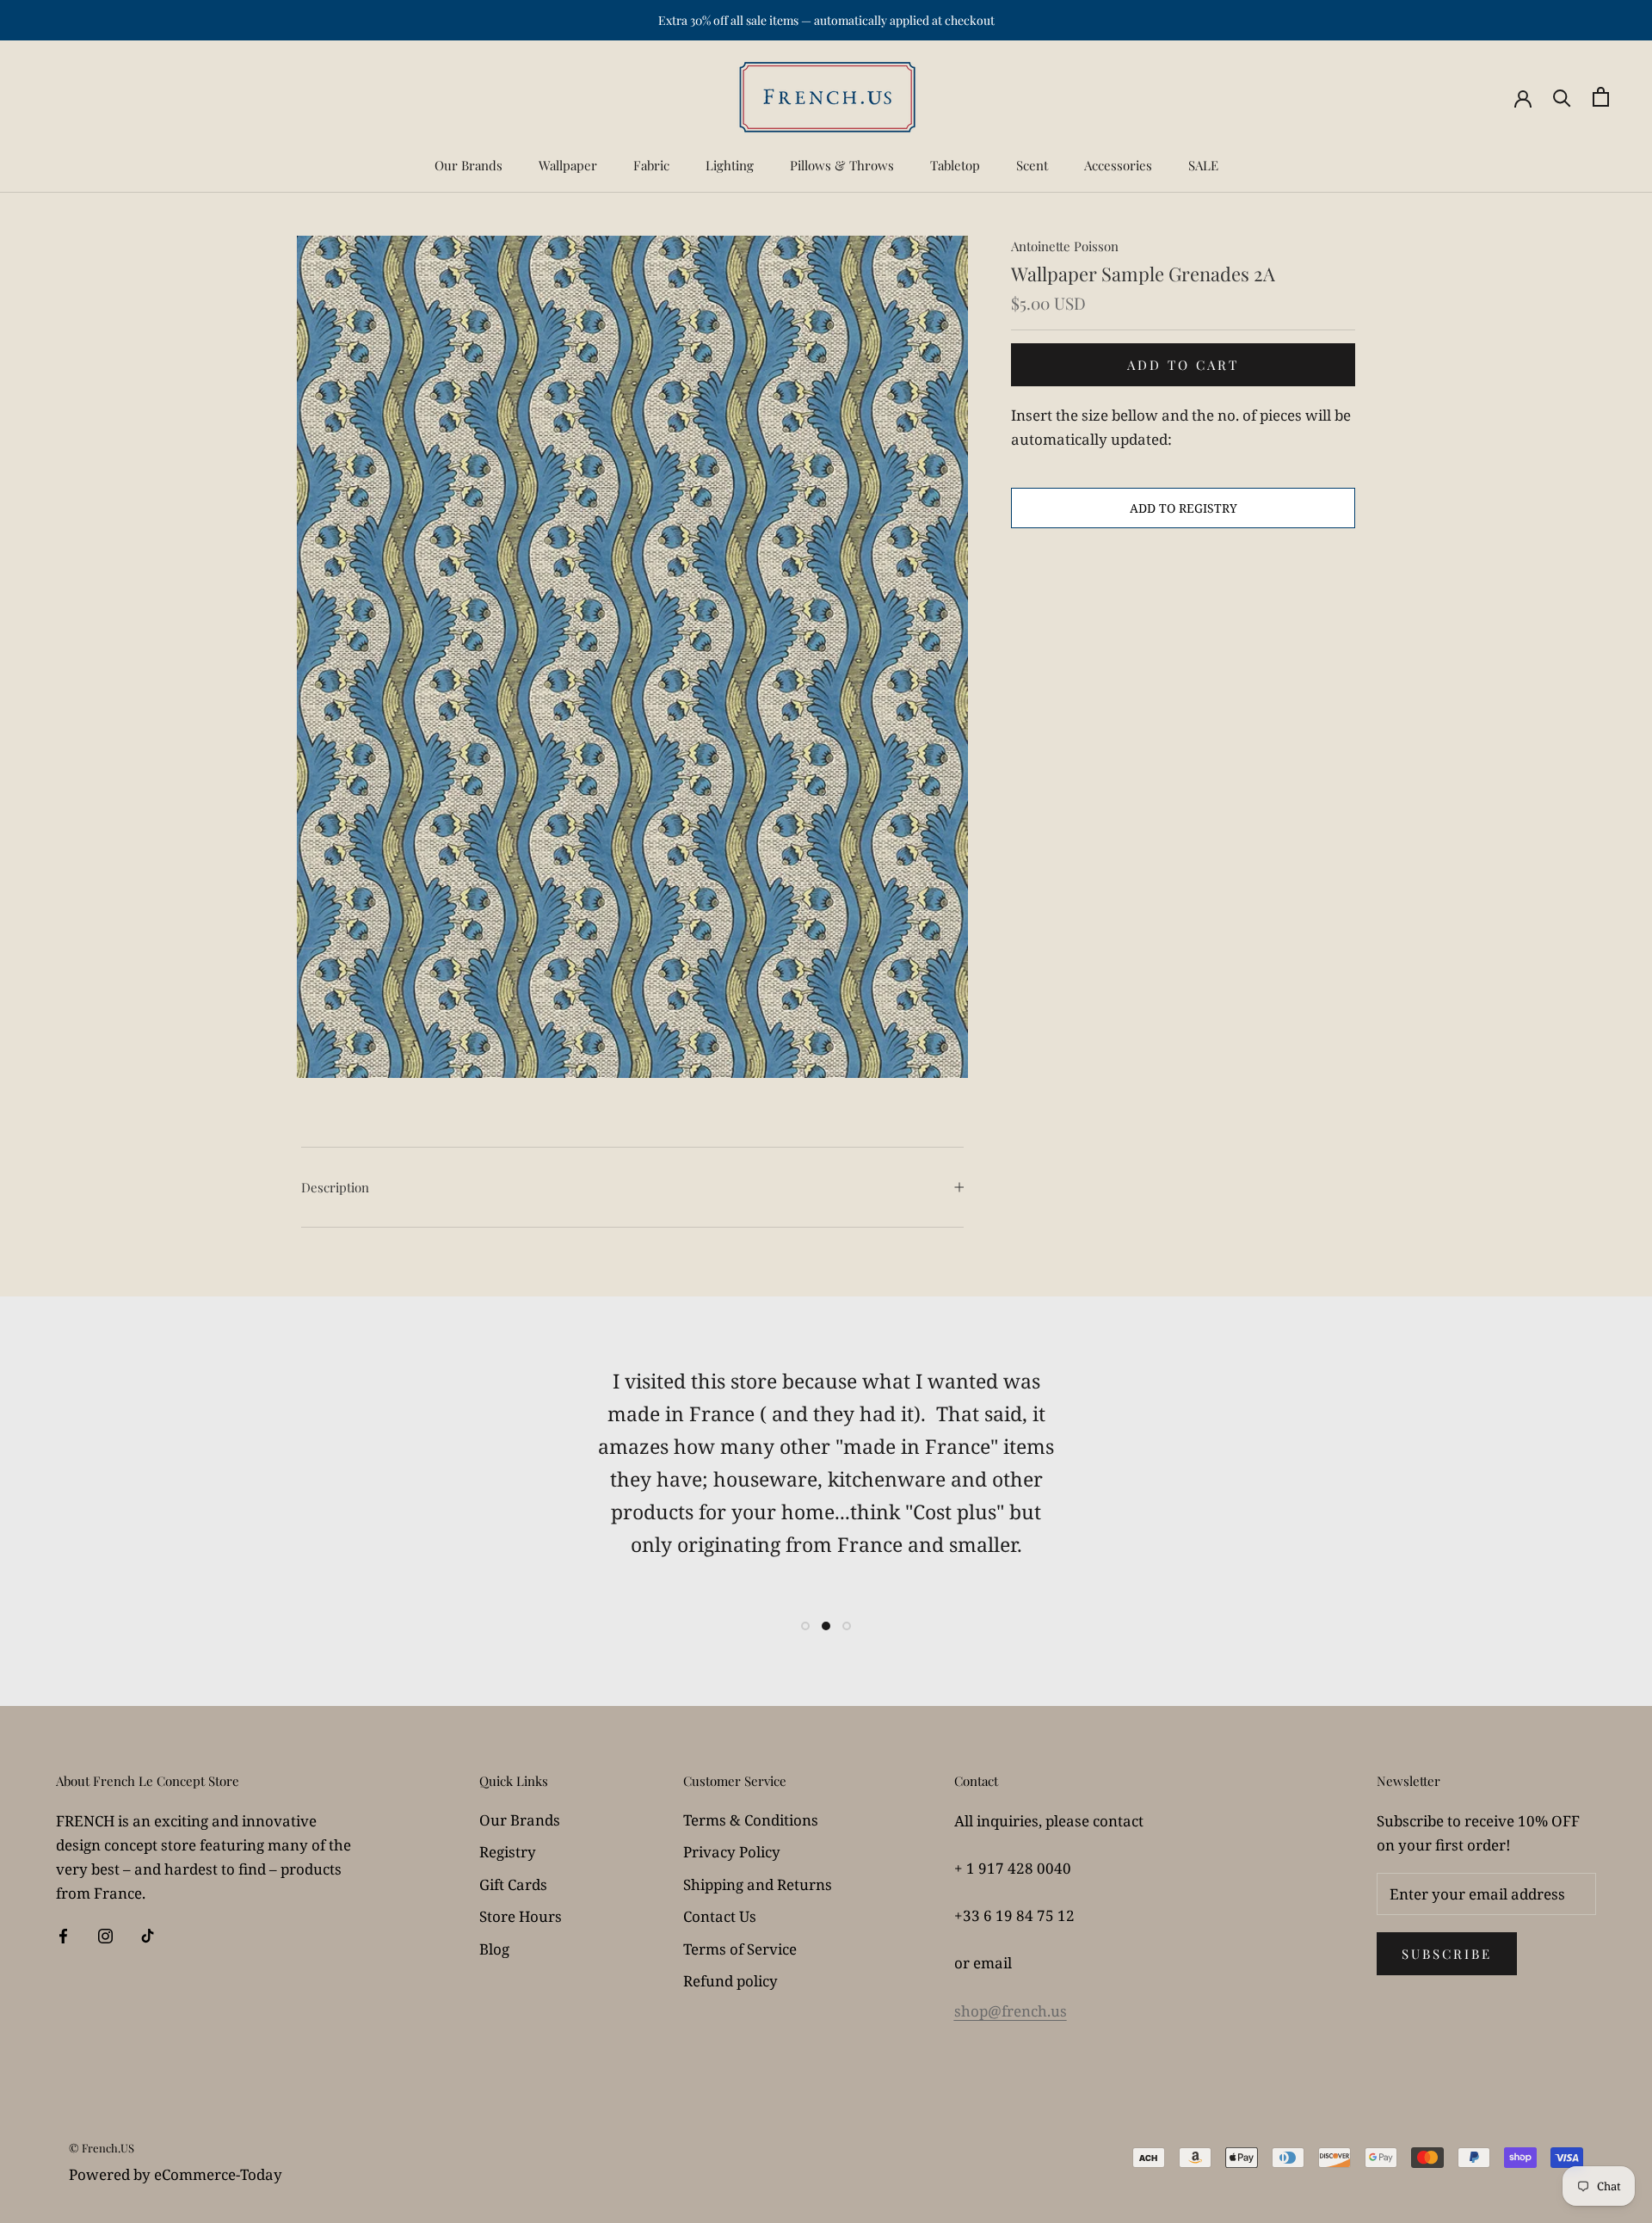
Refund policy (730, 1981)
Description (335, 1187)
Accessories (1118, 165)
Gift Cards (513, 1884)
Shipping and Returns (758, 1884)
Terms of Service (740, 1949)
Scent (1032, 165)
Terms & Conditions (751, 1820)
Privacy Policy (732, 1852)
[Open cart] (1601, 97)
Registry (508, 1852)
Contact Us (720, 1916)
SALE (1203, 165)
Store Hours (521, 1916)
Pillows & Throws (842, 165)
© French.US (102, 2148)
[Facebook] (63, 1935)
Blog (494, 1949)
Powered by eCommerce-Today (176, 2174)
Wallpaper (568, 165)
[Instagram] (105, 1935)
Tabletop (955, 165)
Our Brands (468, 165)
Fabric (651, 165)
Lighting (730, 165)
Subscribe (1447, 1954)
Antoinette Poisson (1065, 246)
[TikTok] (148, 1935)
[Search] (1562, 97)
